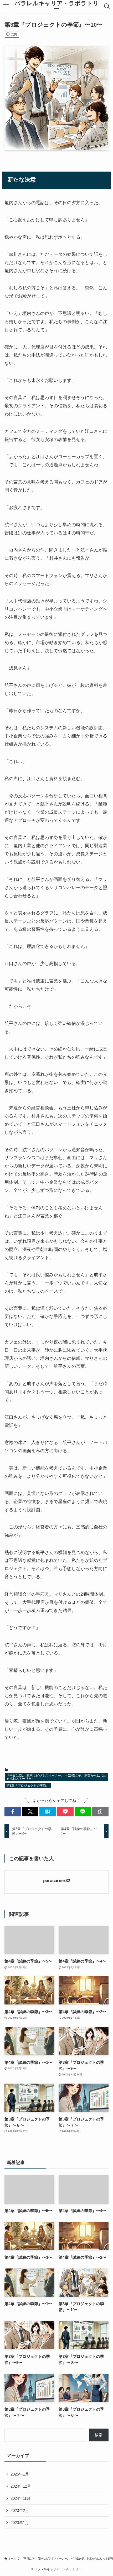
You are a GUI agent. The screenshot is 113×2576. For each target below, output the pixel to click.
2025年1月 (20, 2474)
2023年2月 (20, 2510)
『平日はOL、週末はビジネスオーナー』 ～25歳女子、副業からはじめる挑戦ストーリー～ (56, 1777)
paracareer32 (57, 1881)
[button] (13, 1812)
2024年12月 (21, 2486)
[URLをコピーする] (100, 1812)
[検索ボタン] (107, 6)
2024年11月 (20, 2498)
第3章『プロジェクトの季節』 (28, 1786)
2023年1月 (20, 2523)
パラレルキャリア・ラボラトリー (57, 6)
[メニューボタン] (6, 6)
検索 (99, 2435)
